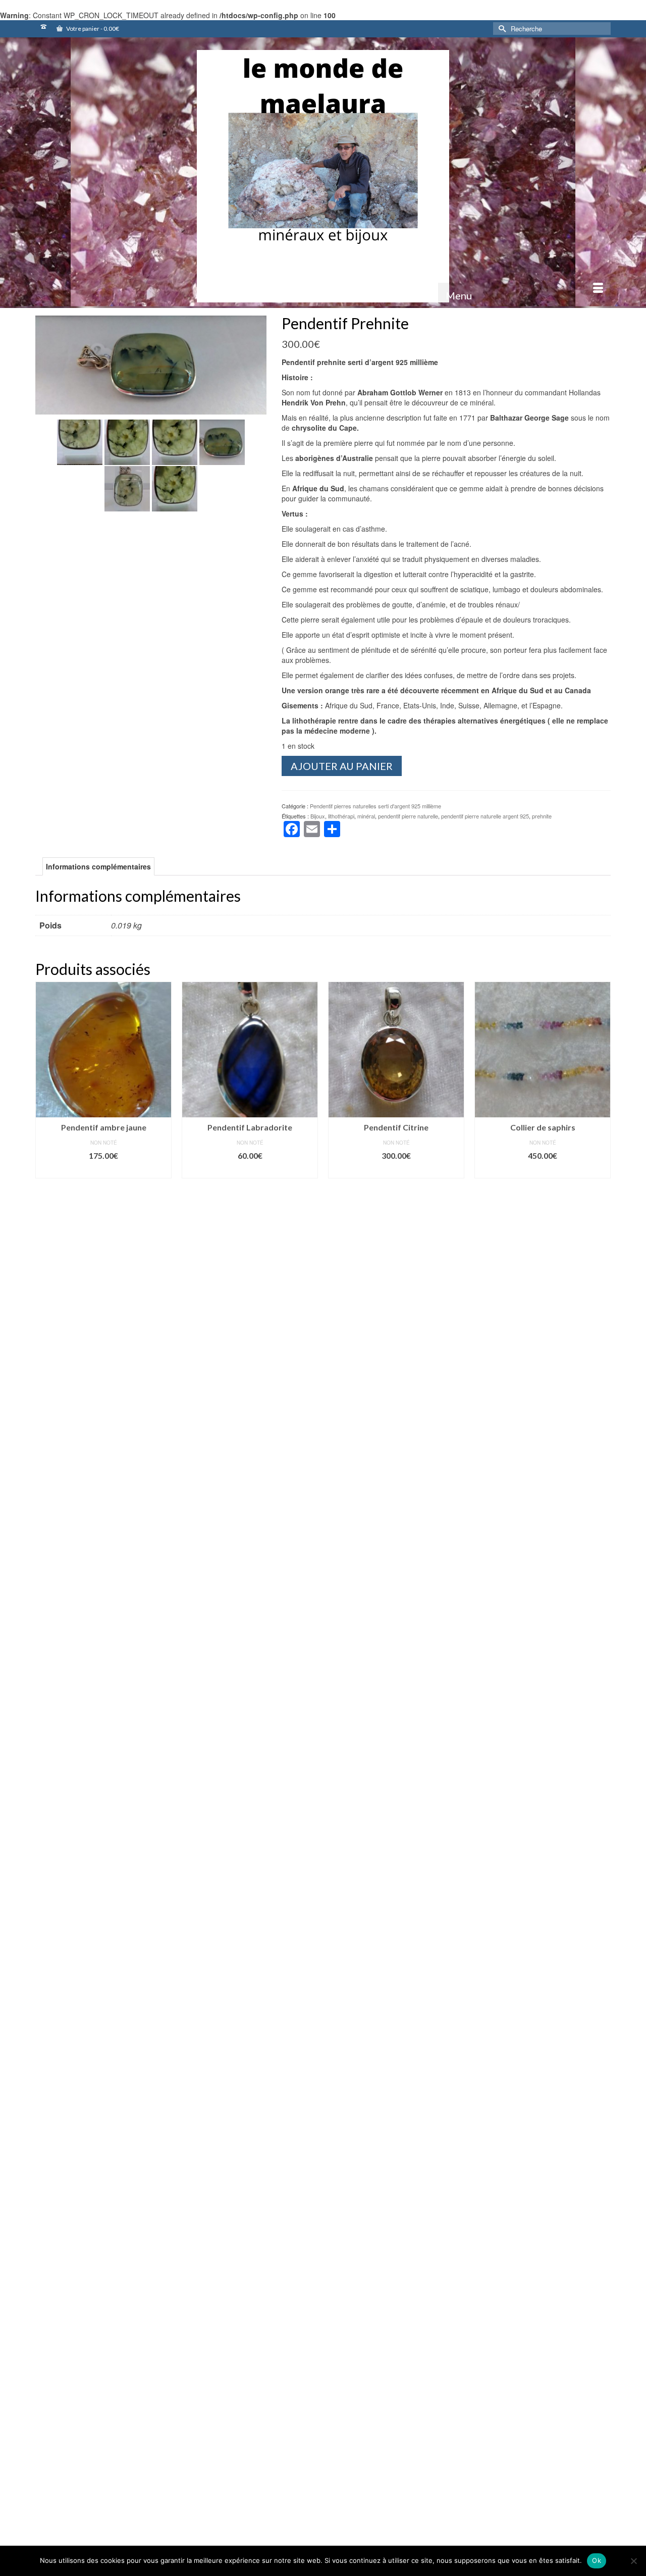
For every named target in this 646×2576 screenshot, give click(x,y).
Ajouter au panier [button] (104, 1171)
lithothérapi (341, 816)
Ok (597, 2560)
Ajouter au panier (342, 766)
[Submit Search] (501, 29)
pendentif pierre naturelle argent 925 (485, 816)
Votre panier (92, 29)
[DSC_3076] (151, 364)
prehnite (542, 816)
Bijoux (318, 816)
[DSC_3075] (80, 441)
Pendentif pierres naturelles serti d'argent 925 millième (375, 806)
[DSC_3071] (175, 441)
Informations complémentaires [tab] (98, 866)
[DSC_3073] (127, 488)
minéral (366, 816)
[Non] (633, 2561)
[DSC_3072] (127, 441)
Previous (44, 2269)
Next (602, 2269)
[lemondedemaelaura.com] (323, 176)
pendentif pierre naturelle (408, 816)
